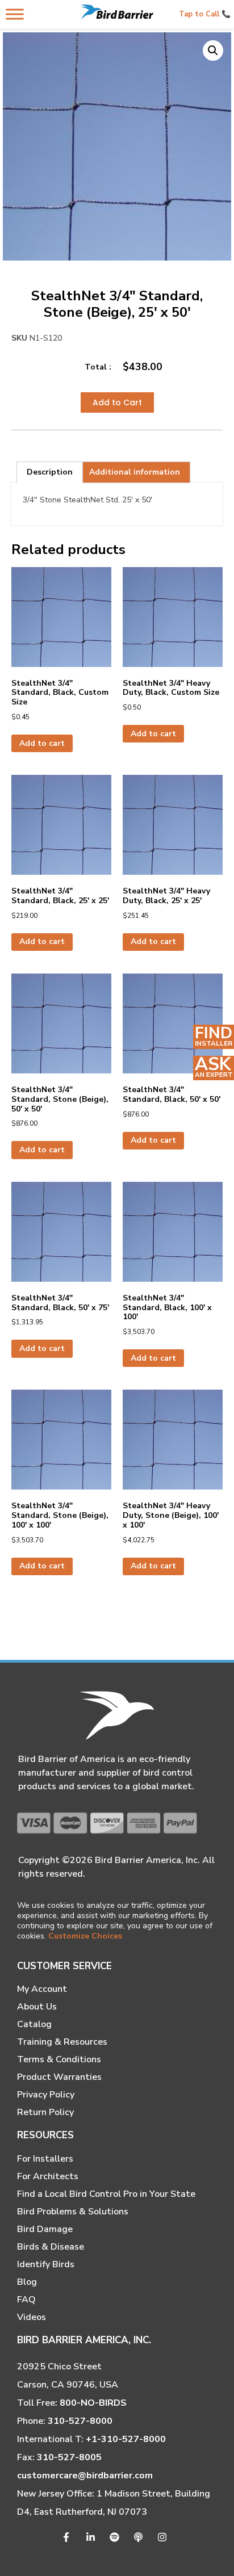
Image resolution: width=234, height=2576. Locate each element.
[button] (213, 51)
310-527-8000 (80, 2421)
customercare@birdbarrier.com (85, 2476)
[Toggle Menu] (15, 14)
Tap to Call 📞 (205, 14)
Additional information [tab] (135, 472)
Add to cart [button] (42, 743)
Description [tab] (50, 472)
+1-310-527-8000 (126, 2439)
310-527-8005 (69, 2457)
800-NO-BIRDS (93, 2403)
